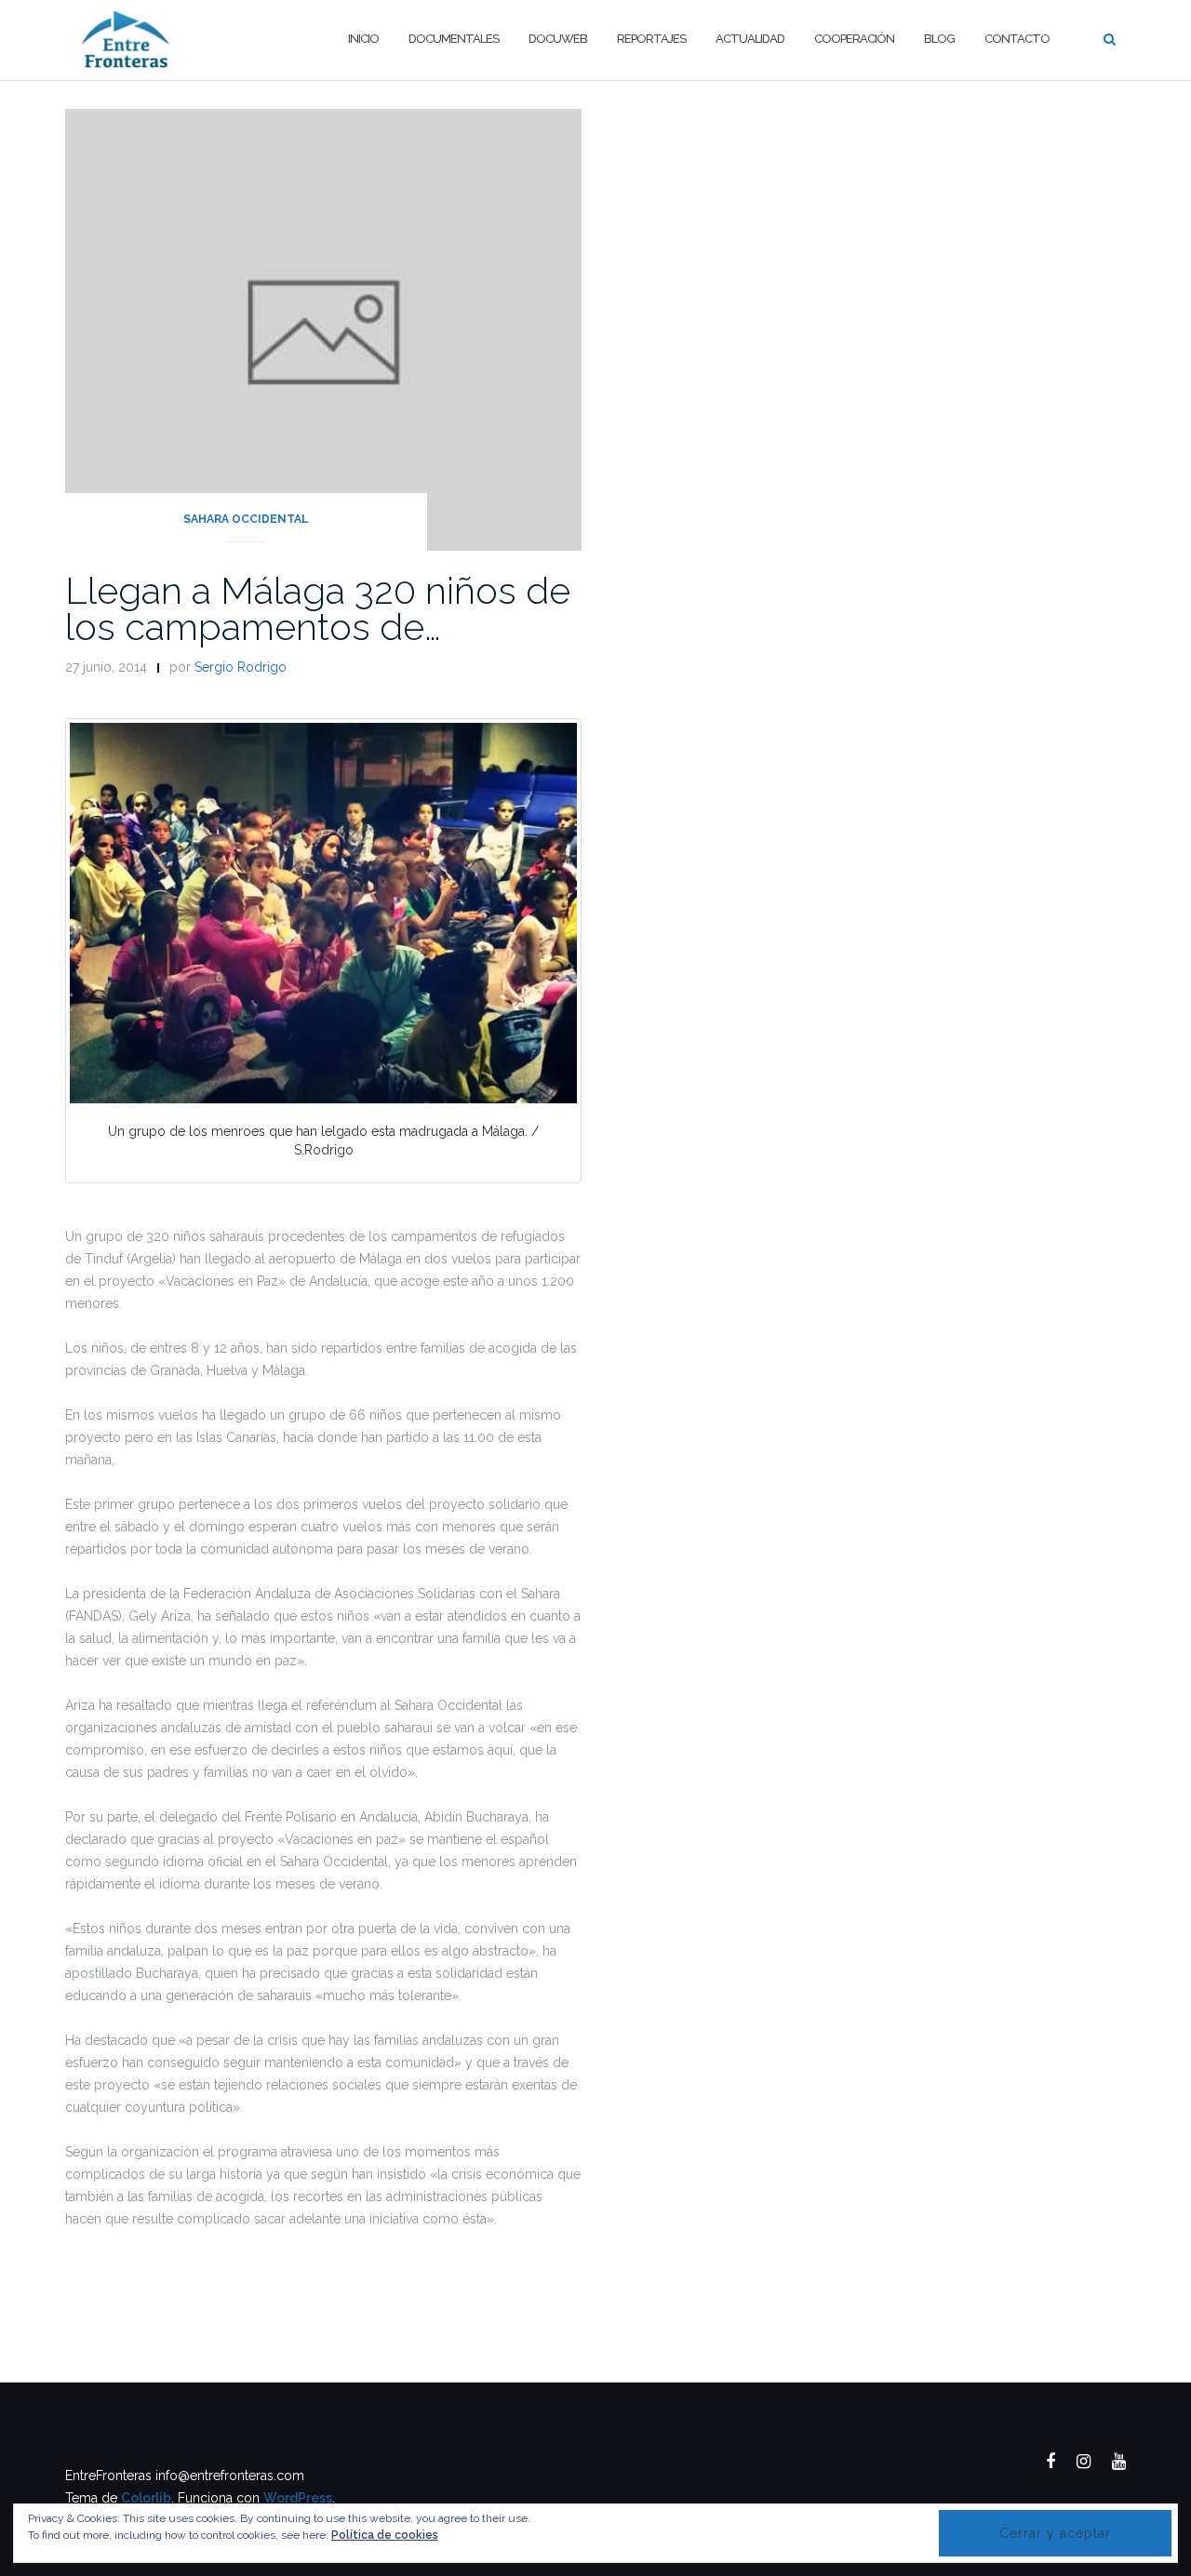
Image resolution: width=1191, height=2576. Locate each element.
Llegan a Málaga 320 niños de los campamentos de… (318, 608)
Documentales (454, 39)
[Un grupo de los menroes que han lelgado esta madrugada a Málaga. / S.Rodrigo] (323, 913)
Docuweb (558, 39)
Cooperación (854, 39)
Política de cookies (385, 2535)
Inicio (363, 39)
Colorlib (146, 2498)
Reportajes (651, 39)
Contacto (1017, 39)
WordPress (298, 2498)
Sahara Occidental (246, 519)
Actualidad (750, 39)
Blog (939, 39)
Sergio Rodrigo (241, 667)
